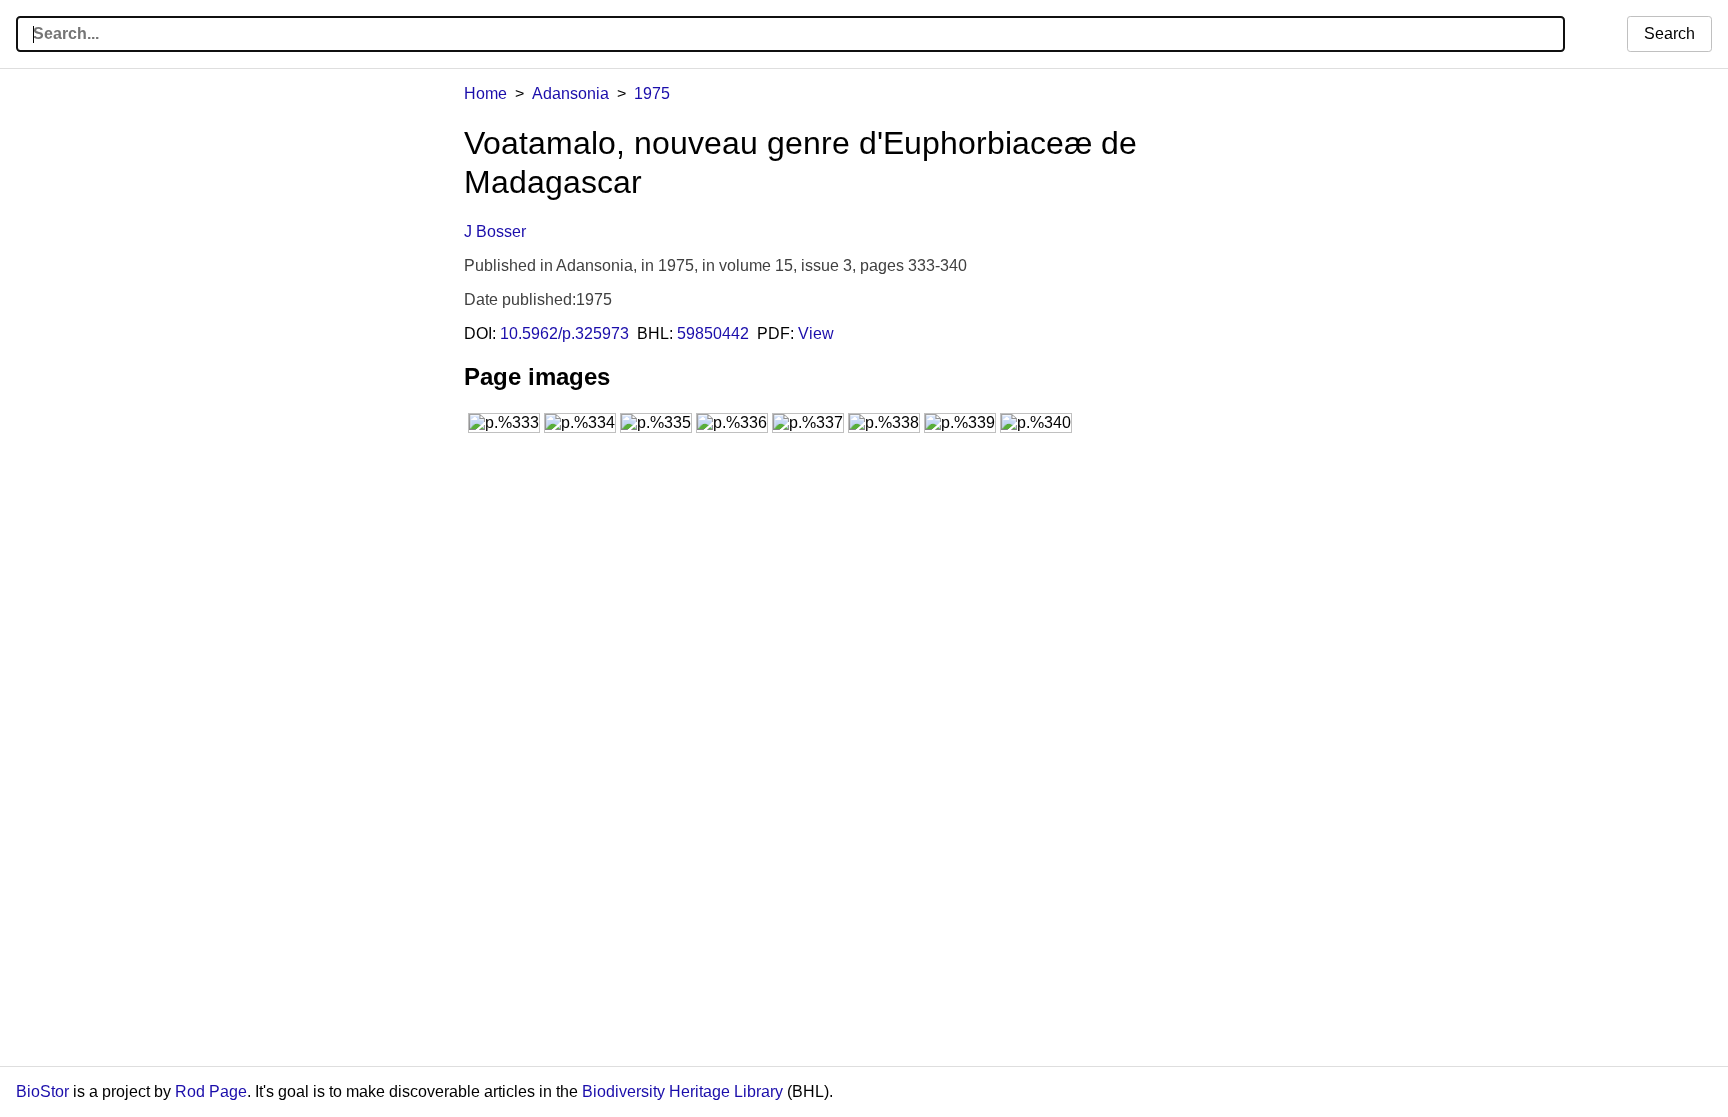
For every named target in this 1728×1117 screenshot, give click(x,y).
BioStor (42, 1091)
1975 (652, 93)
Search (1669, 33)
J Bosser (495, 231)
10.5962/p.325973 (564, 333)
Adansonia (570, 93)
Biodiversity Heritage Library (682, 1091)
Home (485, 93)
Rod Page (211, 1091)
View (816, 333)
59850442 (713, 333)
